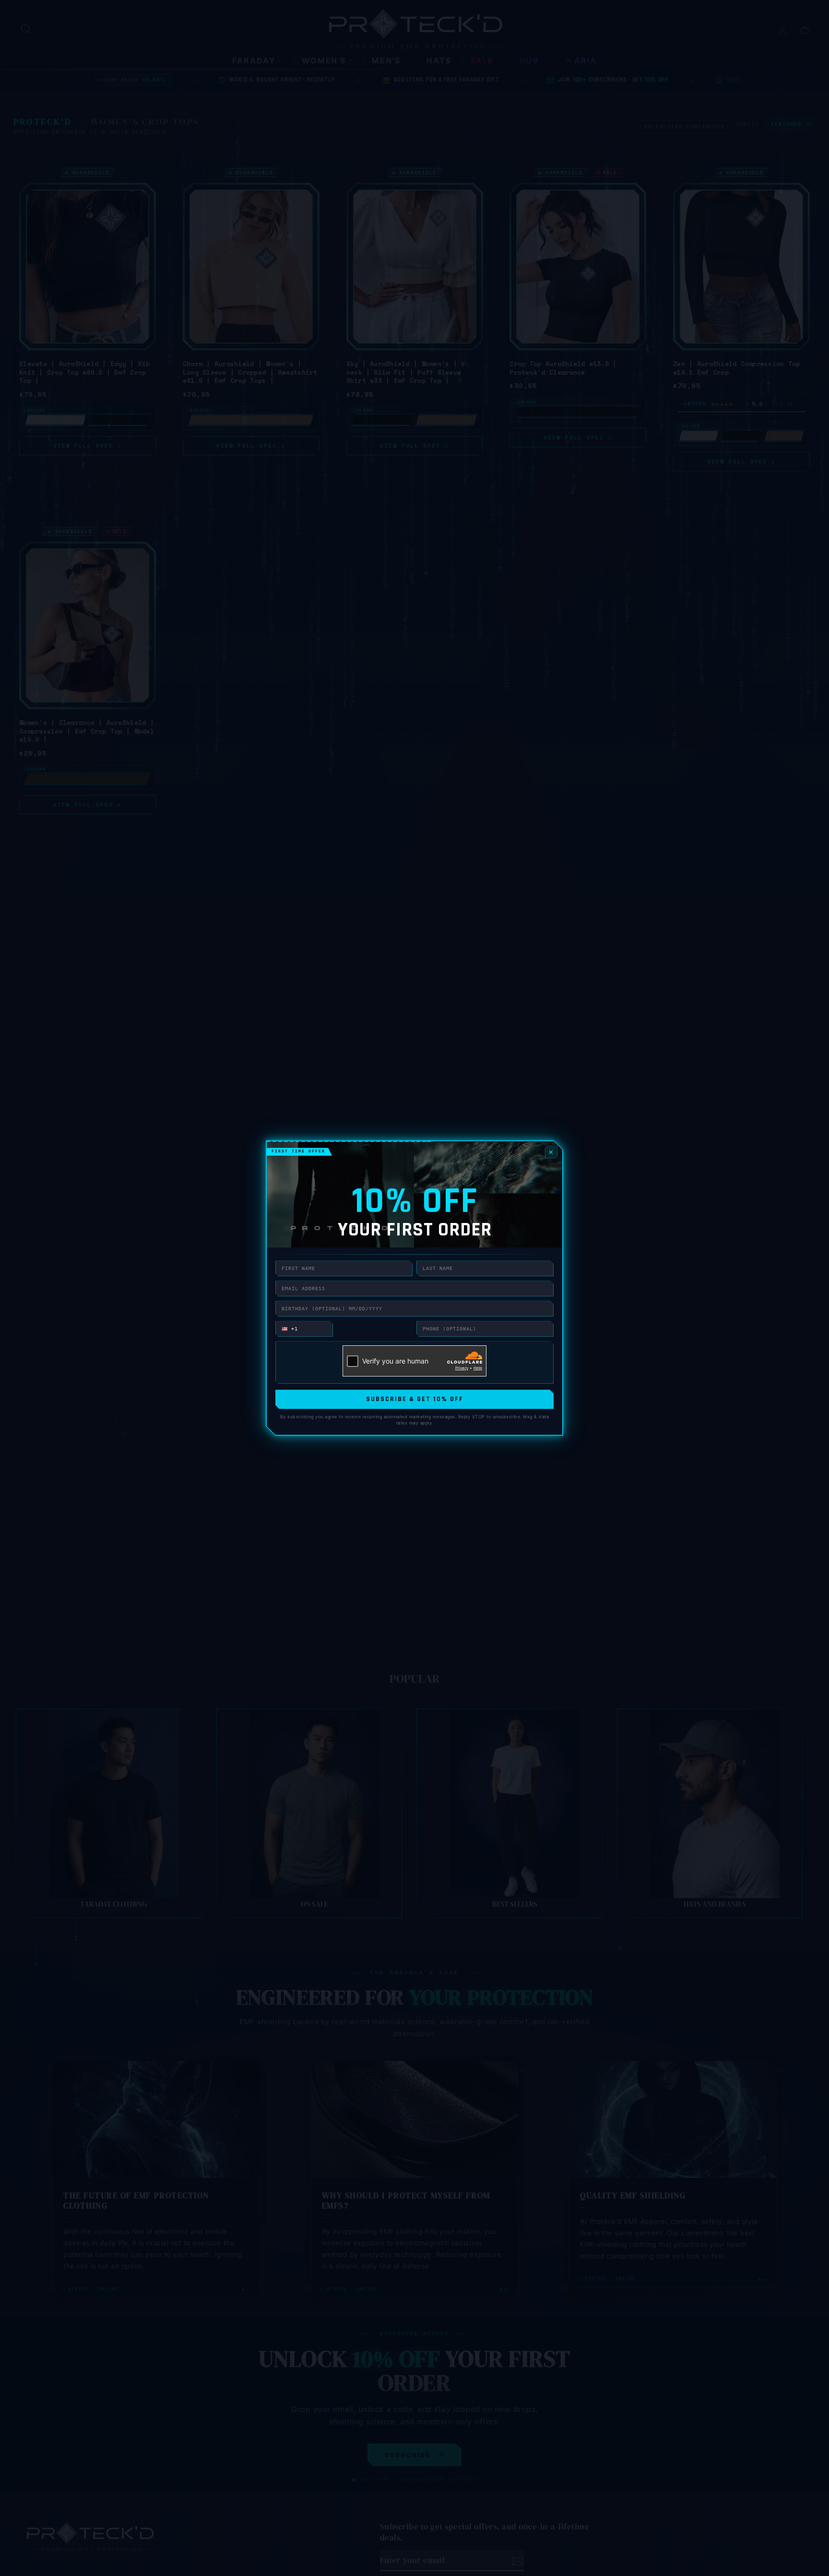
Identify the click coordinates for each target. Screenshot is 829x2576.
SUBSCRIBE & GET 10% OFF (415, 1399)
